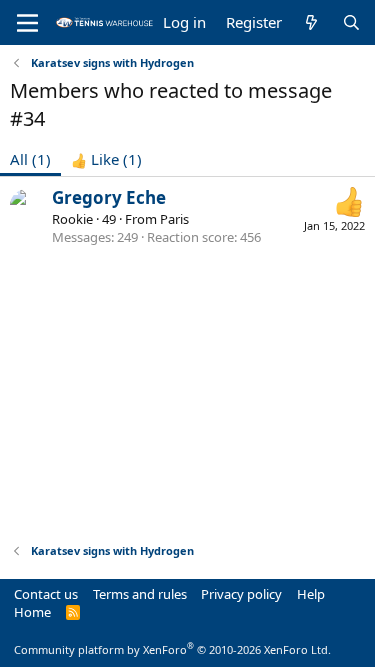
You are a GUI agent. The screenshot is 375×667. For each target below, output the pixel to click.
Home (32, 612)
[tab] (106, 159)
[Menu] (27, 23)
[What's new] (311, 22)
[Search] (351, 22)
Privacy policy (241, 594)
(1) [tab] (30, 159)
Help (311, 594)
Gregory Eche (109, 197)
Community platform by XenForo (172, 649)
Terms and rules (140, 594)
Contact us (46, 594)
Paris (174, 219)
